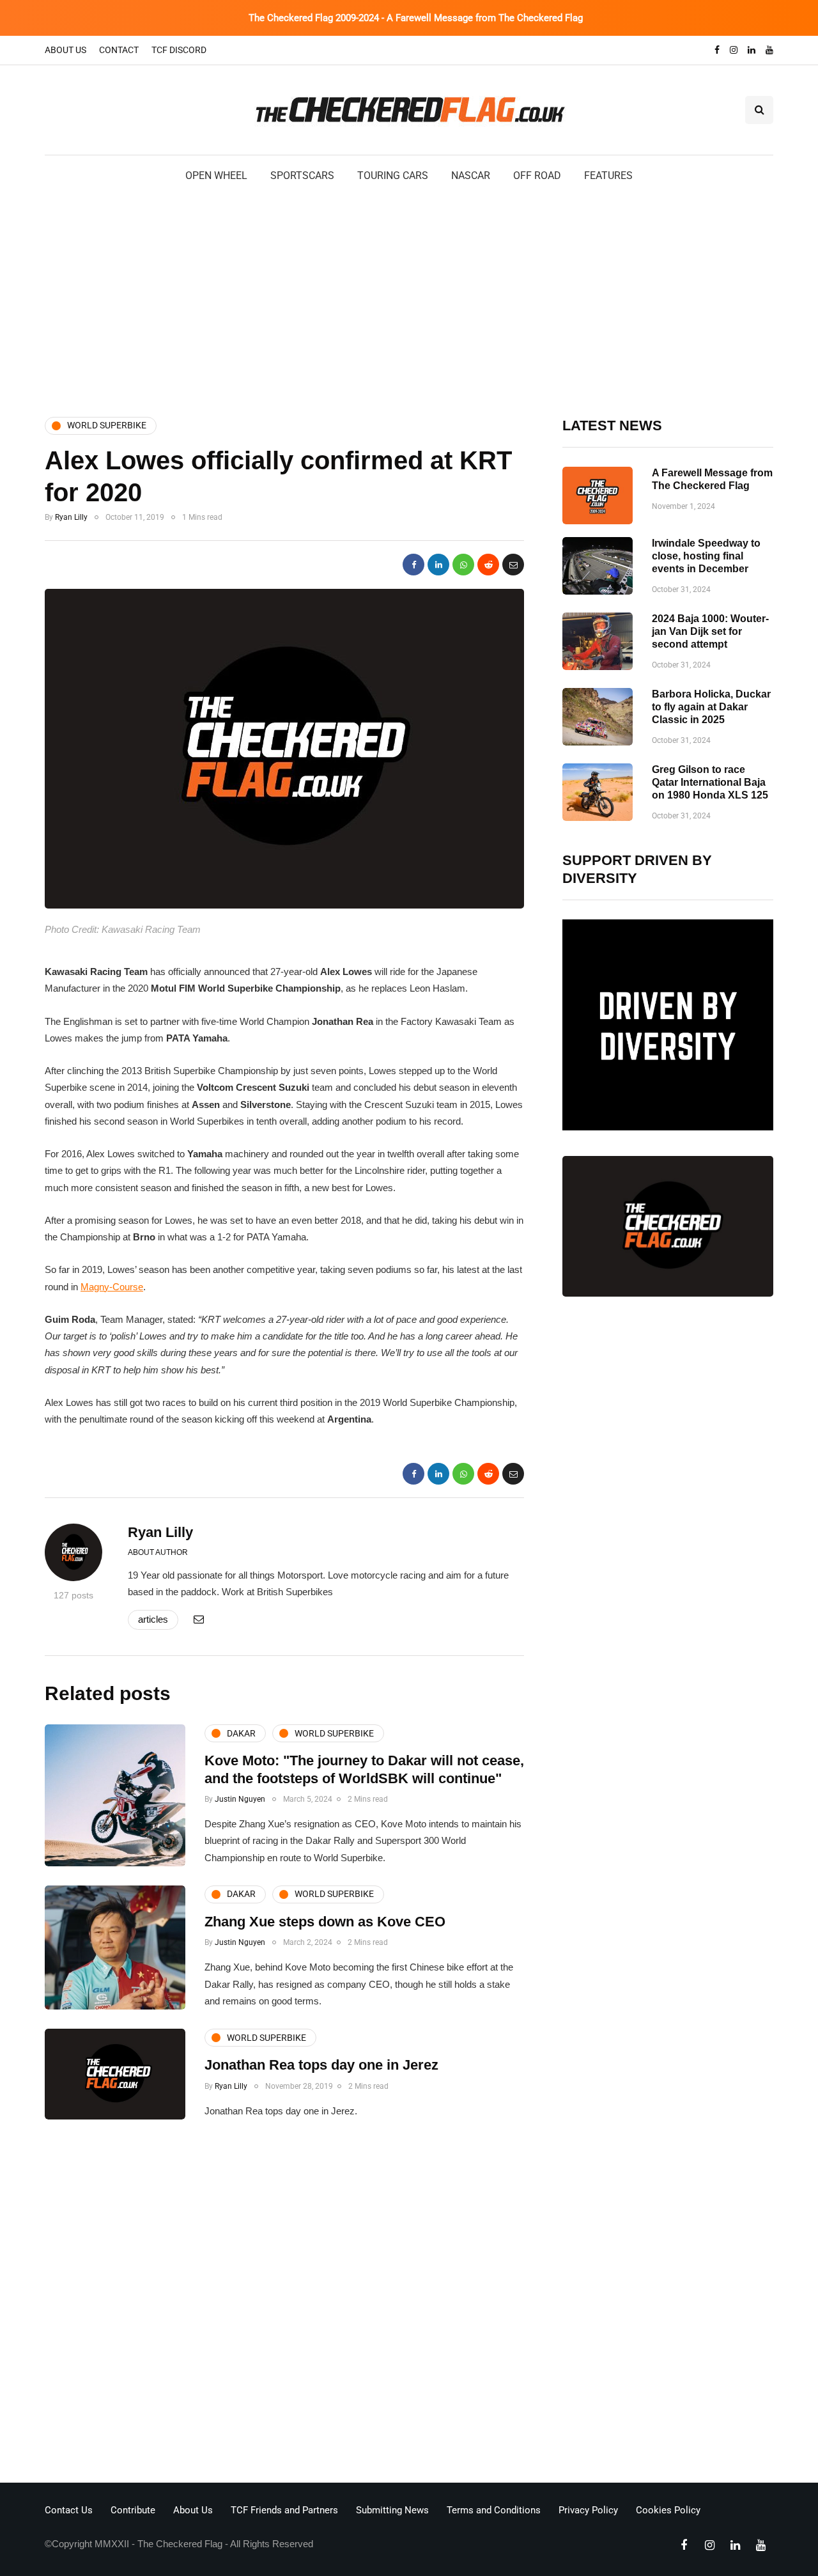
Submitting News (392, 2510)
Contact (119, 50)
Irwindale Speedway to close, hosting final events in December (706, 556)
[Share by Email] (513, 565)
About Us (66, 50)
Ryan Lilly (71, 517)
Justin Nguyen (240, 1799)
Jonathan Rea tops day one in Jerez (321, 2065)
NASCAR (471, 176)
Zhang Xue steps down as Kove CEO (325, 1922)
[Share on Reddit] (488, 565)
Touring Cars (393, 176)
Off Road (537, 176)
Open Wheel (216, 176)
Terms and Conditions (494, 2510)
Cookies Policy (668, 2510)
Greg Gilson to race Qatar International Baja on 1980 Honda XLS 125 (710, 782)
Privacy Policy (588, 2510)
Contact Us (69, 2510)
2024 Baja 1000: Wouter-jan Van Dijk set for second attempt (710, 631)
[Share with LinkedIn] (438, 565)
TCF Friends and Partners (284, 2510)
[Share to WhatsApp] (463, 565)
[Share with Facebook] (413, 565)
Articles (153, 1619)
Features (608, 176)
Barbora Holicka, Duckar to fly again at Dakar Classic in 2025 (711, 707)
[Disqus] (284, 2305)
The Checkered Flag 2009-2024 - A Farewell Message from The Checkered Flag (416, 18)
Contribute (133, 2510)
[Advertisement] (409, 299)
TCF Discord (179, 50)
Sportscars (302, 176)
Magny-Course (112, 1287)
